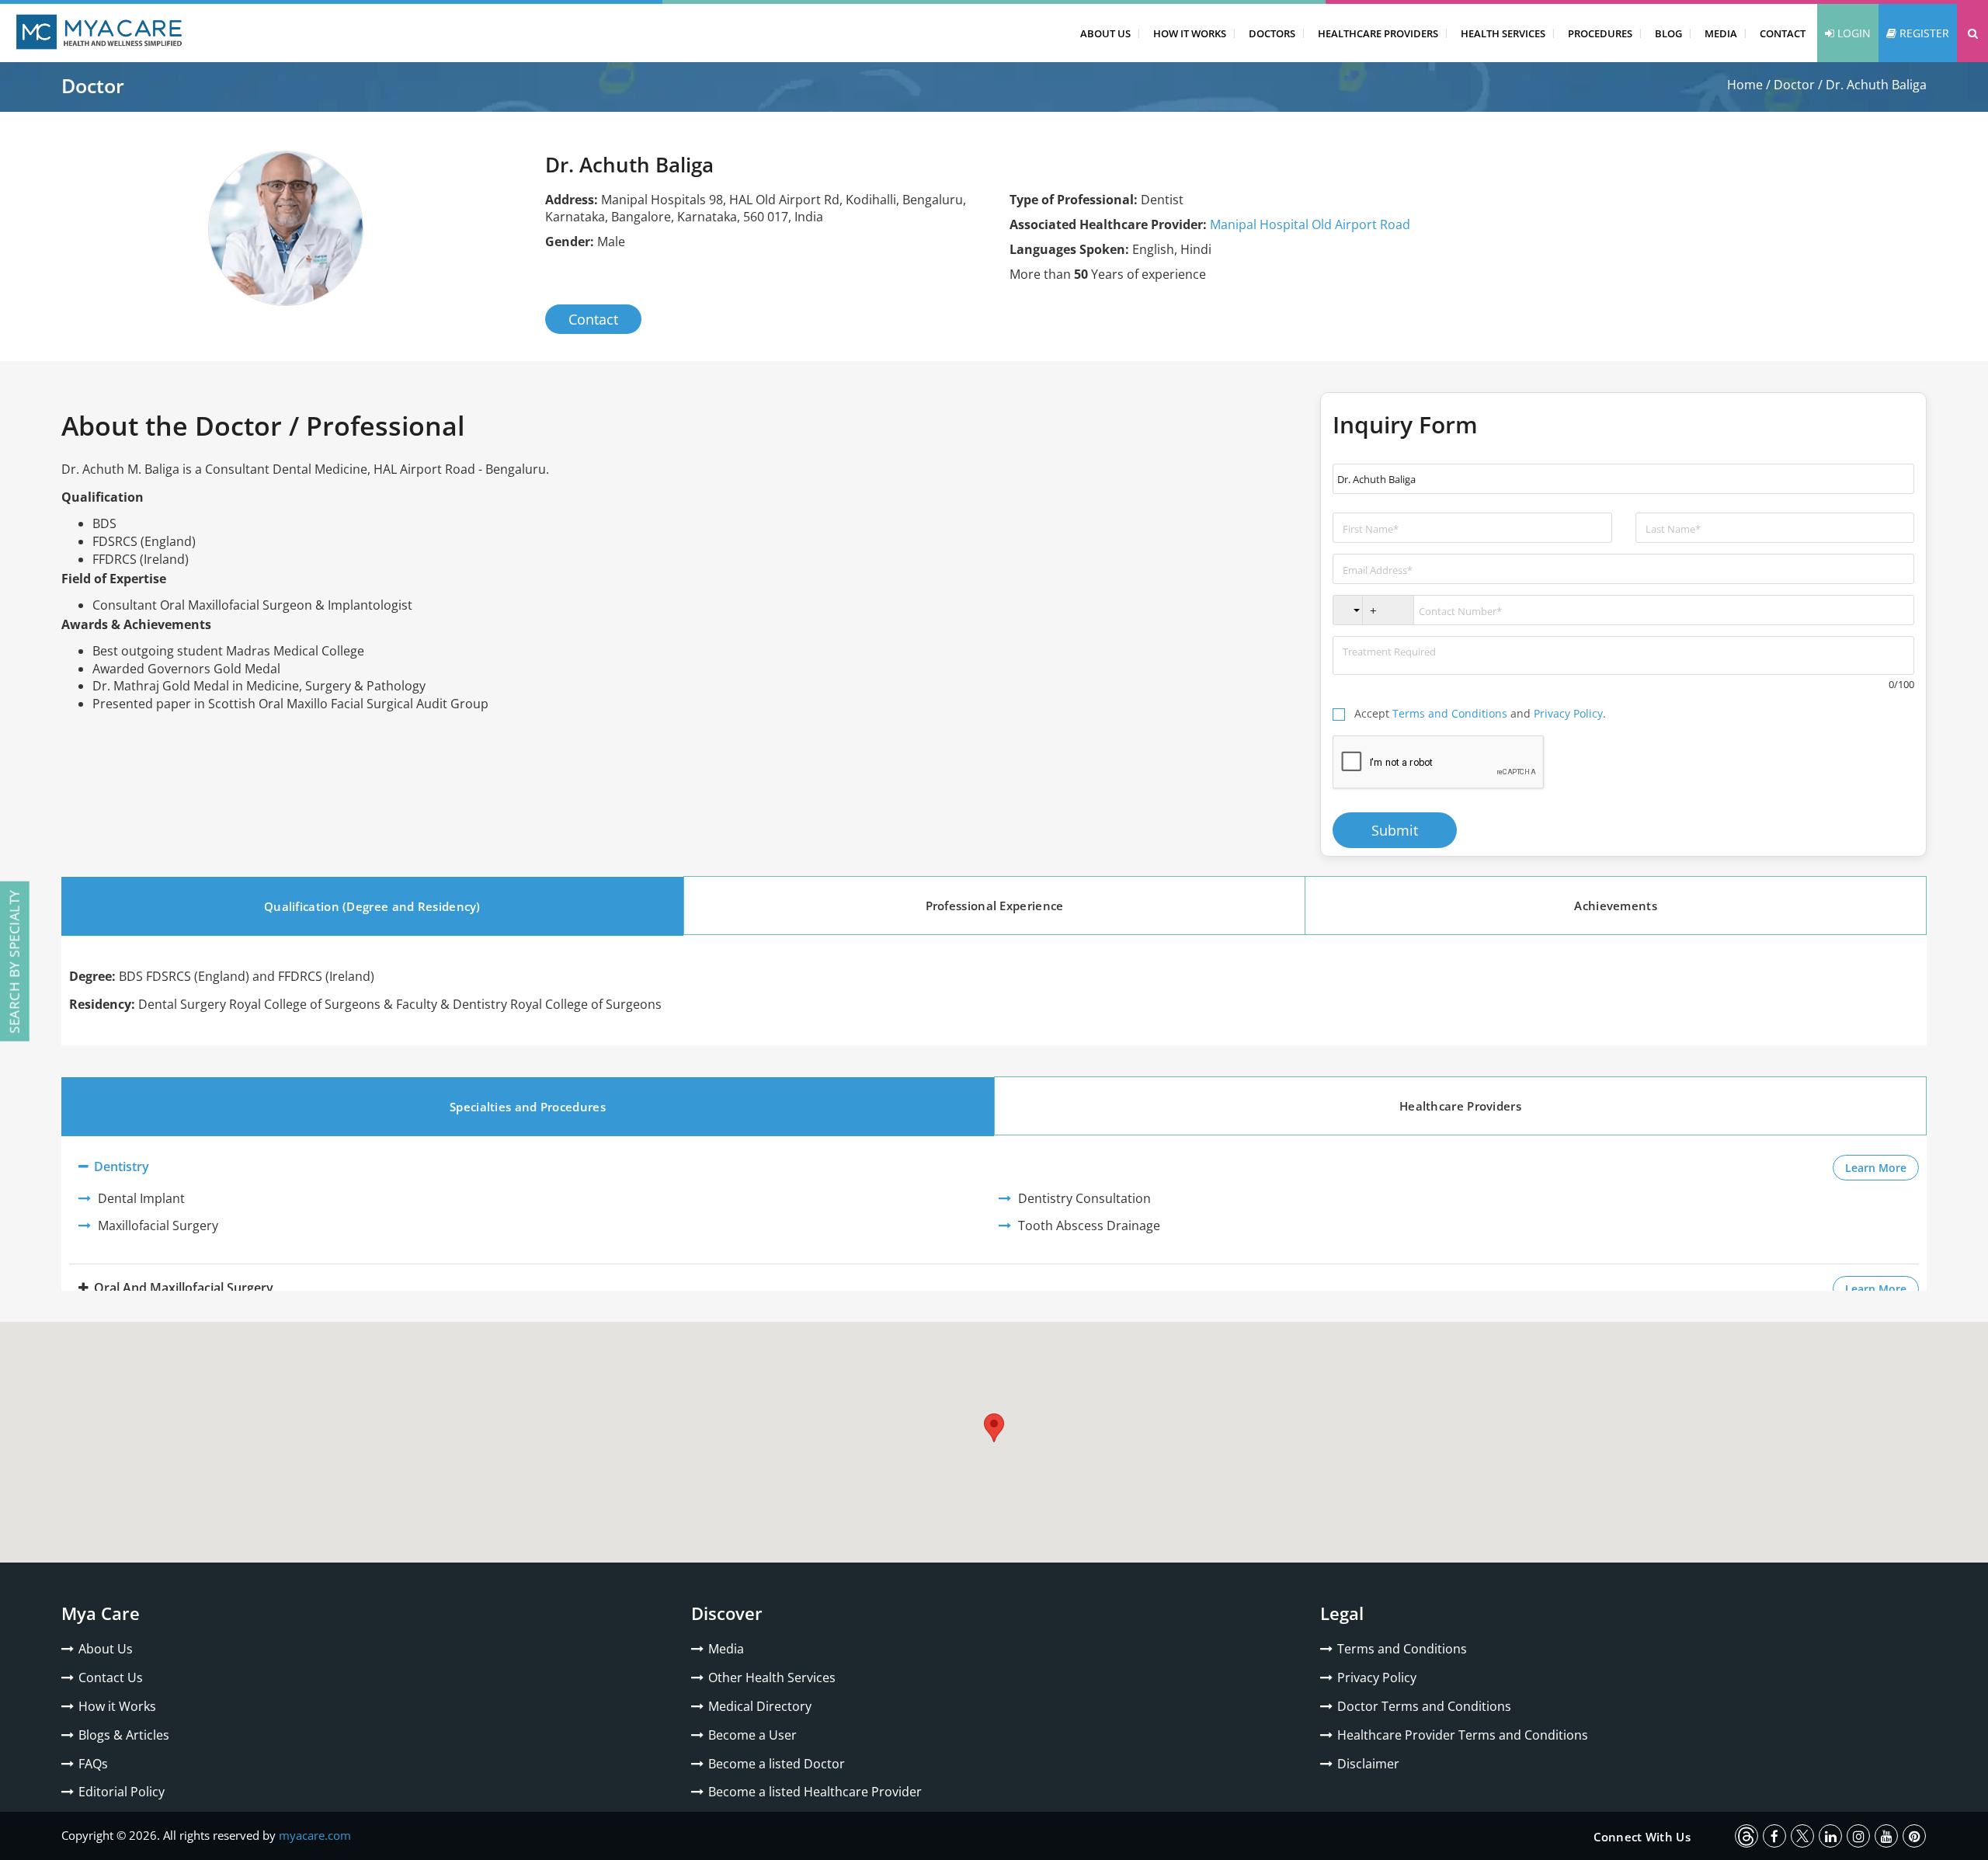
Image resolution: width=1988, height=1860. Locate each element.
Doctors (1272, 33)
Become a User (752, 1735)
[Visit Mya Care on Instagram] (1858, 1836)
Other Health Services (772, 1677)
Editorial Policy (122, 1792)
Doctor (1794, 85)
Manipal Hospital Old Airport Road (1310, 224)
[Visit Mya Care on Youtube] (1886, 1836)
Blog (1668, 33)
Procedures (1600, 33)
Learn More (1882, 1167)
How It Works (1190, 33)
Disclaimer (1368, 1764)
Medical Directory (760, 1706)
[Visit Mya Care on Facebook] (1774, 1836)
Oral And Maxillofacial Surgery (182, 1288)
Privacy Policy (1568, 713)
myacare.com (315, 1835)
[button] (1972, 33)
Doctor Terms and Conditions (1424, 1706)
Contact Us (111, 1677)
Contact (1783, 33)
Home (1745, 85)
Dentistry (120, 1166)
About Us (1105, 33)
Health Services (1503, 33)
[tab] (372, 906)
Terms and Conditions (1450, 713)
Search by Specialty (14, 961)
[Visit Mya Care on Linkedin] (1830, 1836)
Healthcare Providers (1378, 33)
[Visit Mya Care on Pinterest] (1914, 1836)
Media (1721, 33)
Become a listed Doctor (777, 1764)
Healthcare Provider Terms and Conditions (1463, 1735)
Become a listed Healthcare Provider (815, 1792)
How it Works (117, 1706)
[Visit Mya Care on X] (1802, 1836)
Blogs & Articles (124, 1735)
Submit (1395, 830)
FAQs (93, 1764)
